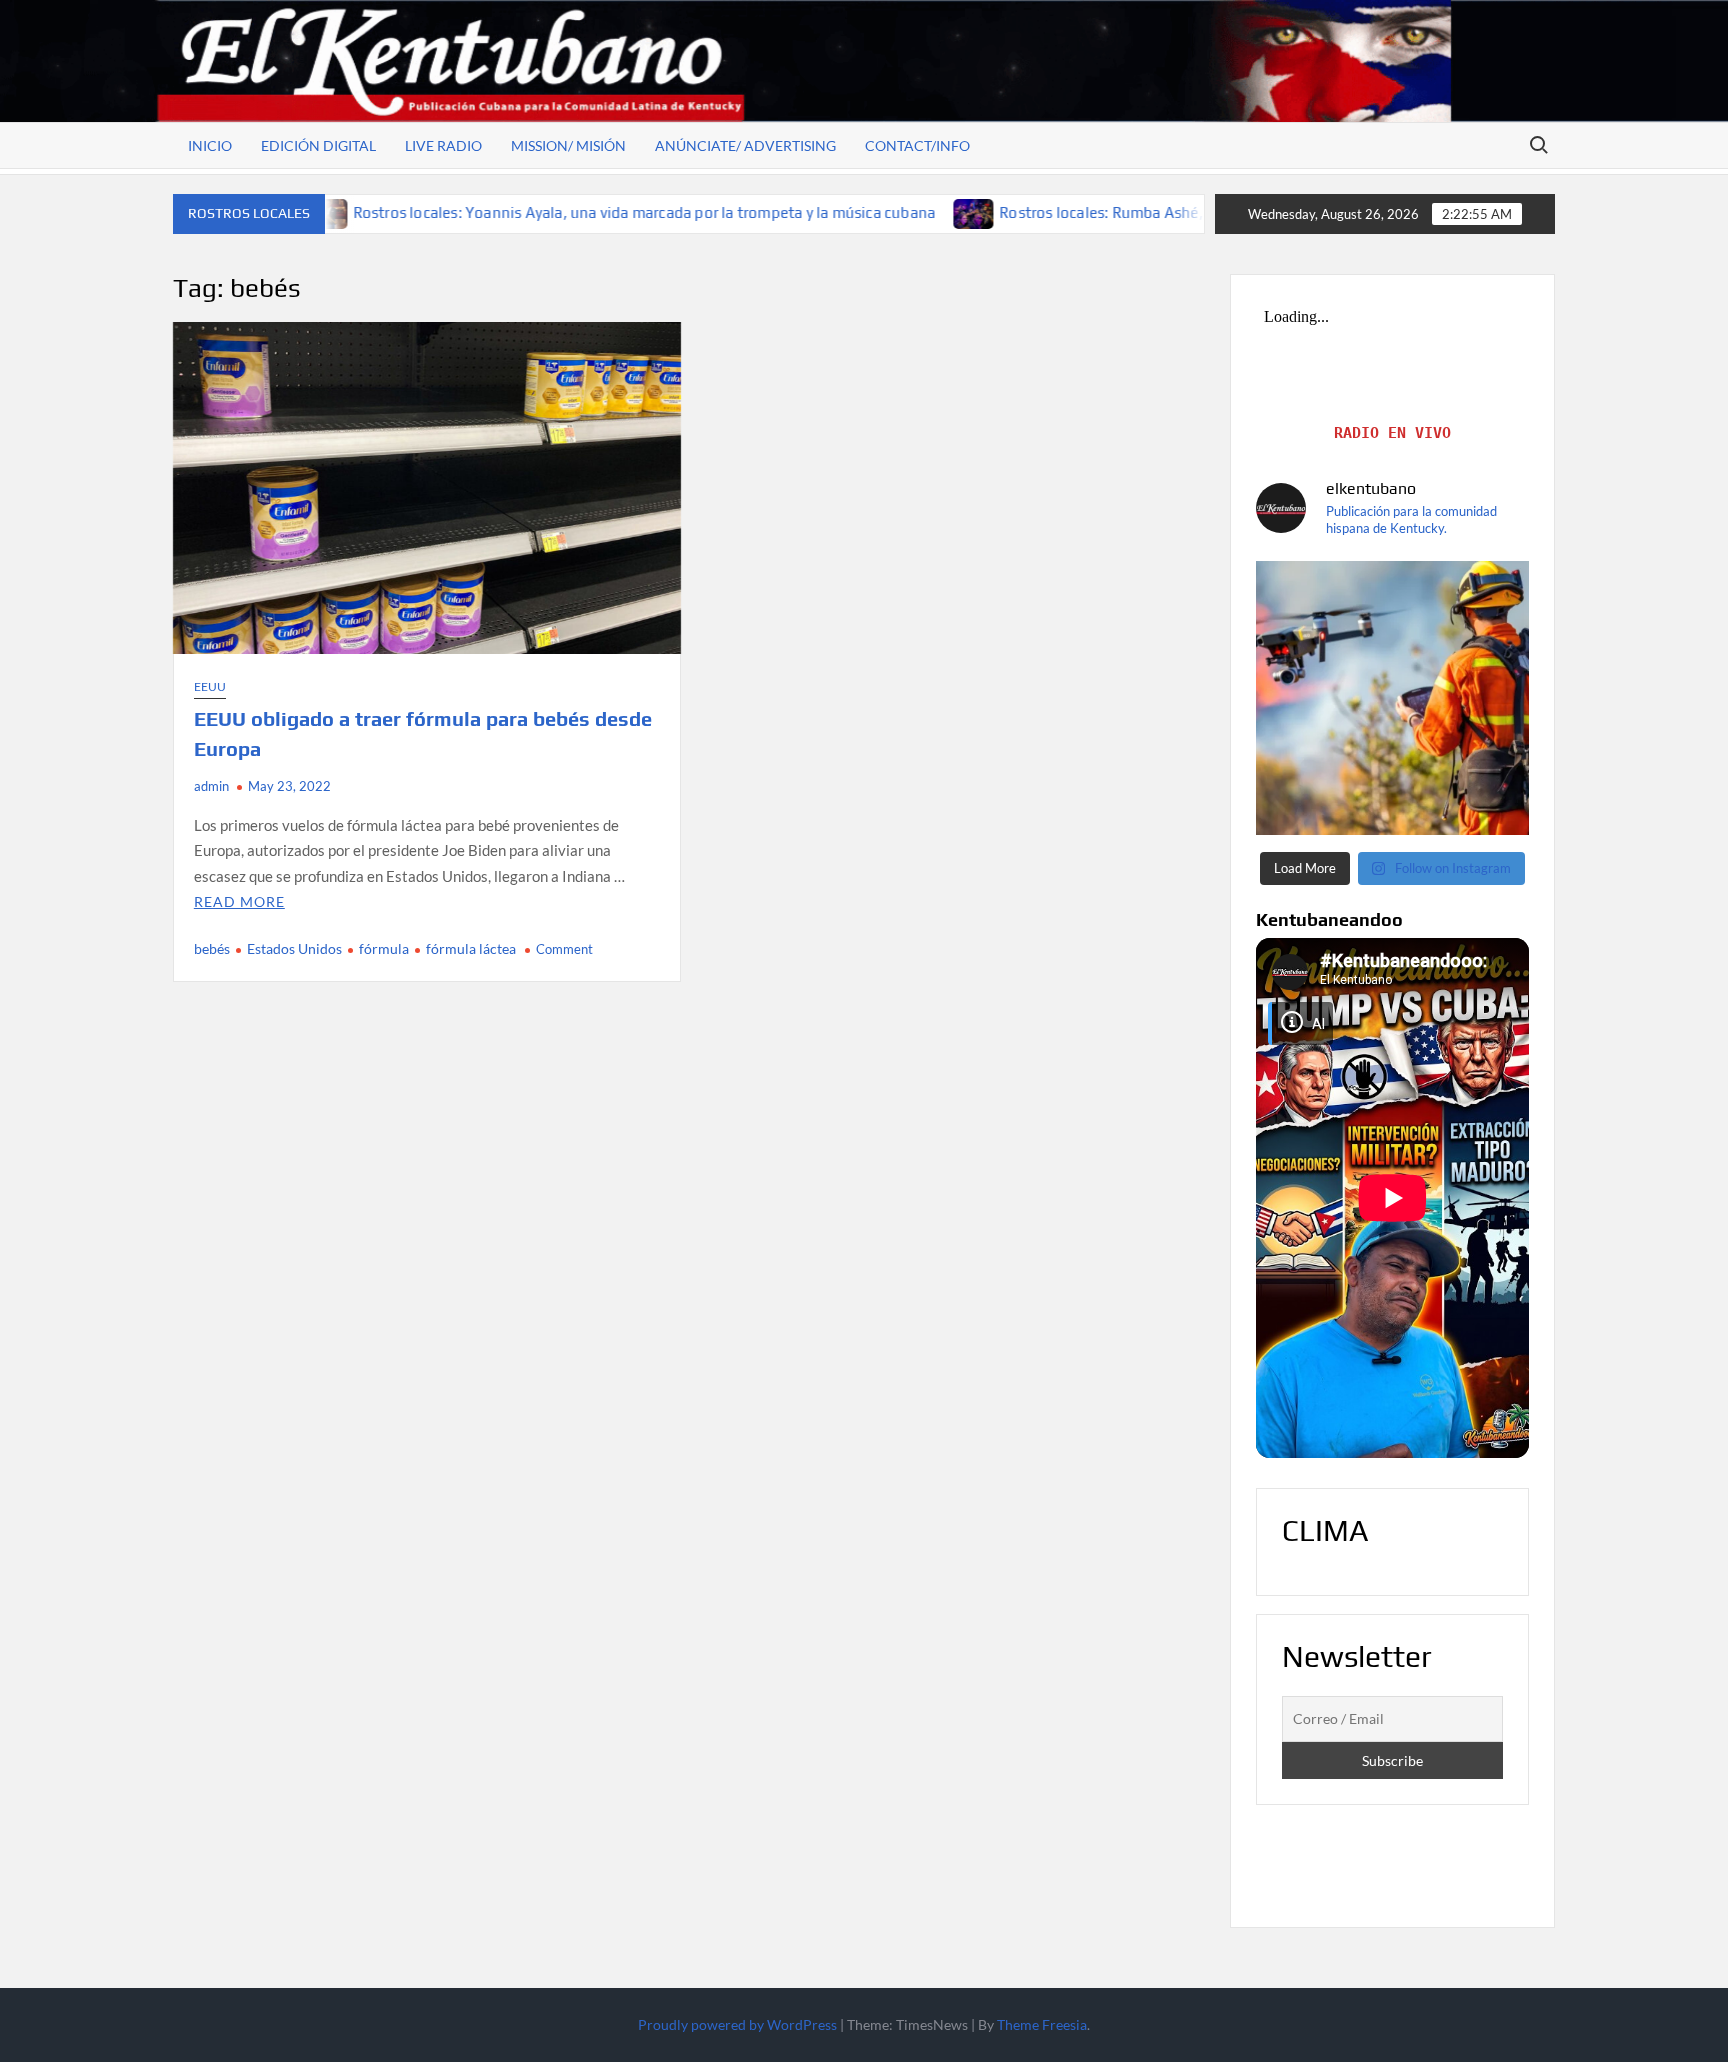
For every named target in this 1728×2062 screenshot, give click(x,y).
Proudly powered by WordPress (737, 2024)
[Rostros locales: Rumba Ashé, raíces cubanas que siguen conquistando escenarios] (834, 212)
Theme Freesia (1042, 2024)
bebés (212, 948)
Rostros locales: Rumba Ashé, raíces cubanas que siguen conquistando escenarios (1142, 212)
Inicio (210, 145)
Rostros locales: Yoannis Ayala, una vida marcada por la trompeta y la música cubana (504, 212)
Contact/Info (917, 145)
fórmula (384, 948)
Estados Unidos (294, 948)
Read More (239, 901)
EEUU (210, 686)
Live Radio (443, 145)
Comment (564, 949)
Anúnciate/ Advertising (745, 145)
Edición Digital (318, 145)
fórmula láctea (471, 948)
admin (211, 786)
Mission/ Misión (568, 145)
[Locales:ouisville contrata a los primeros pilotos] (1393, 698)
